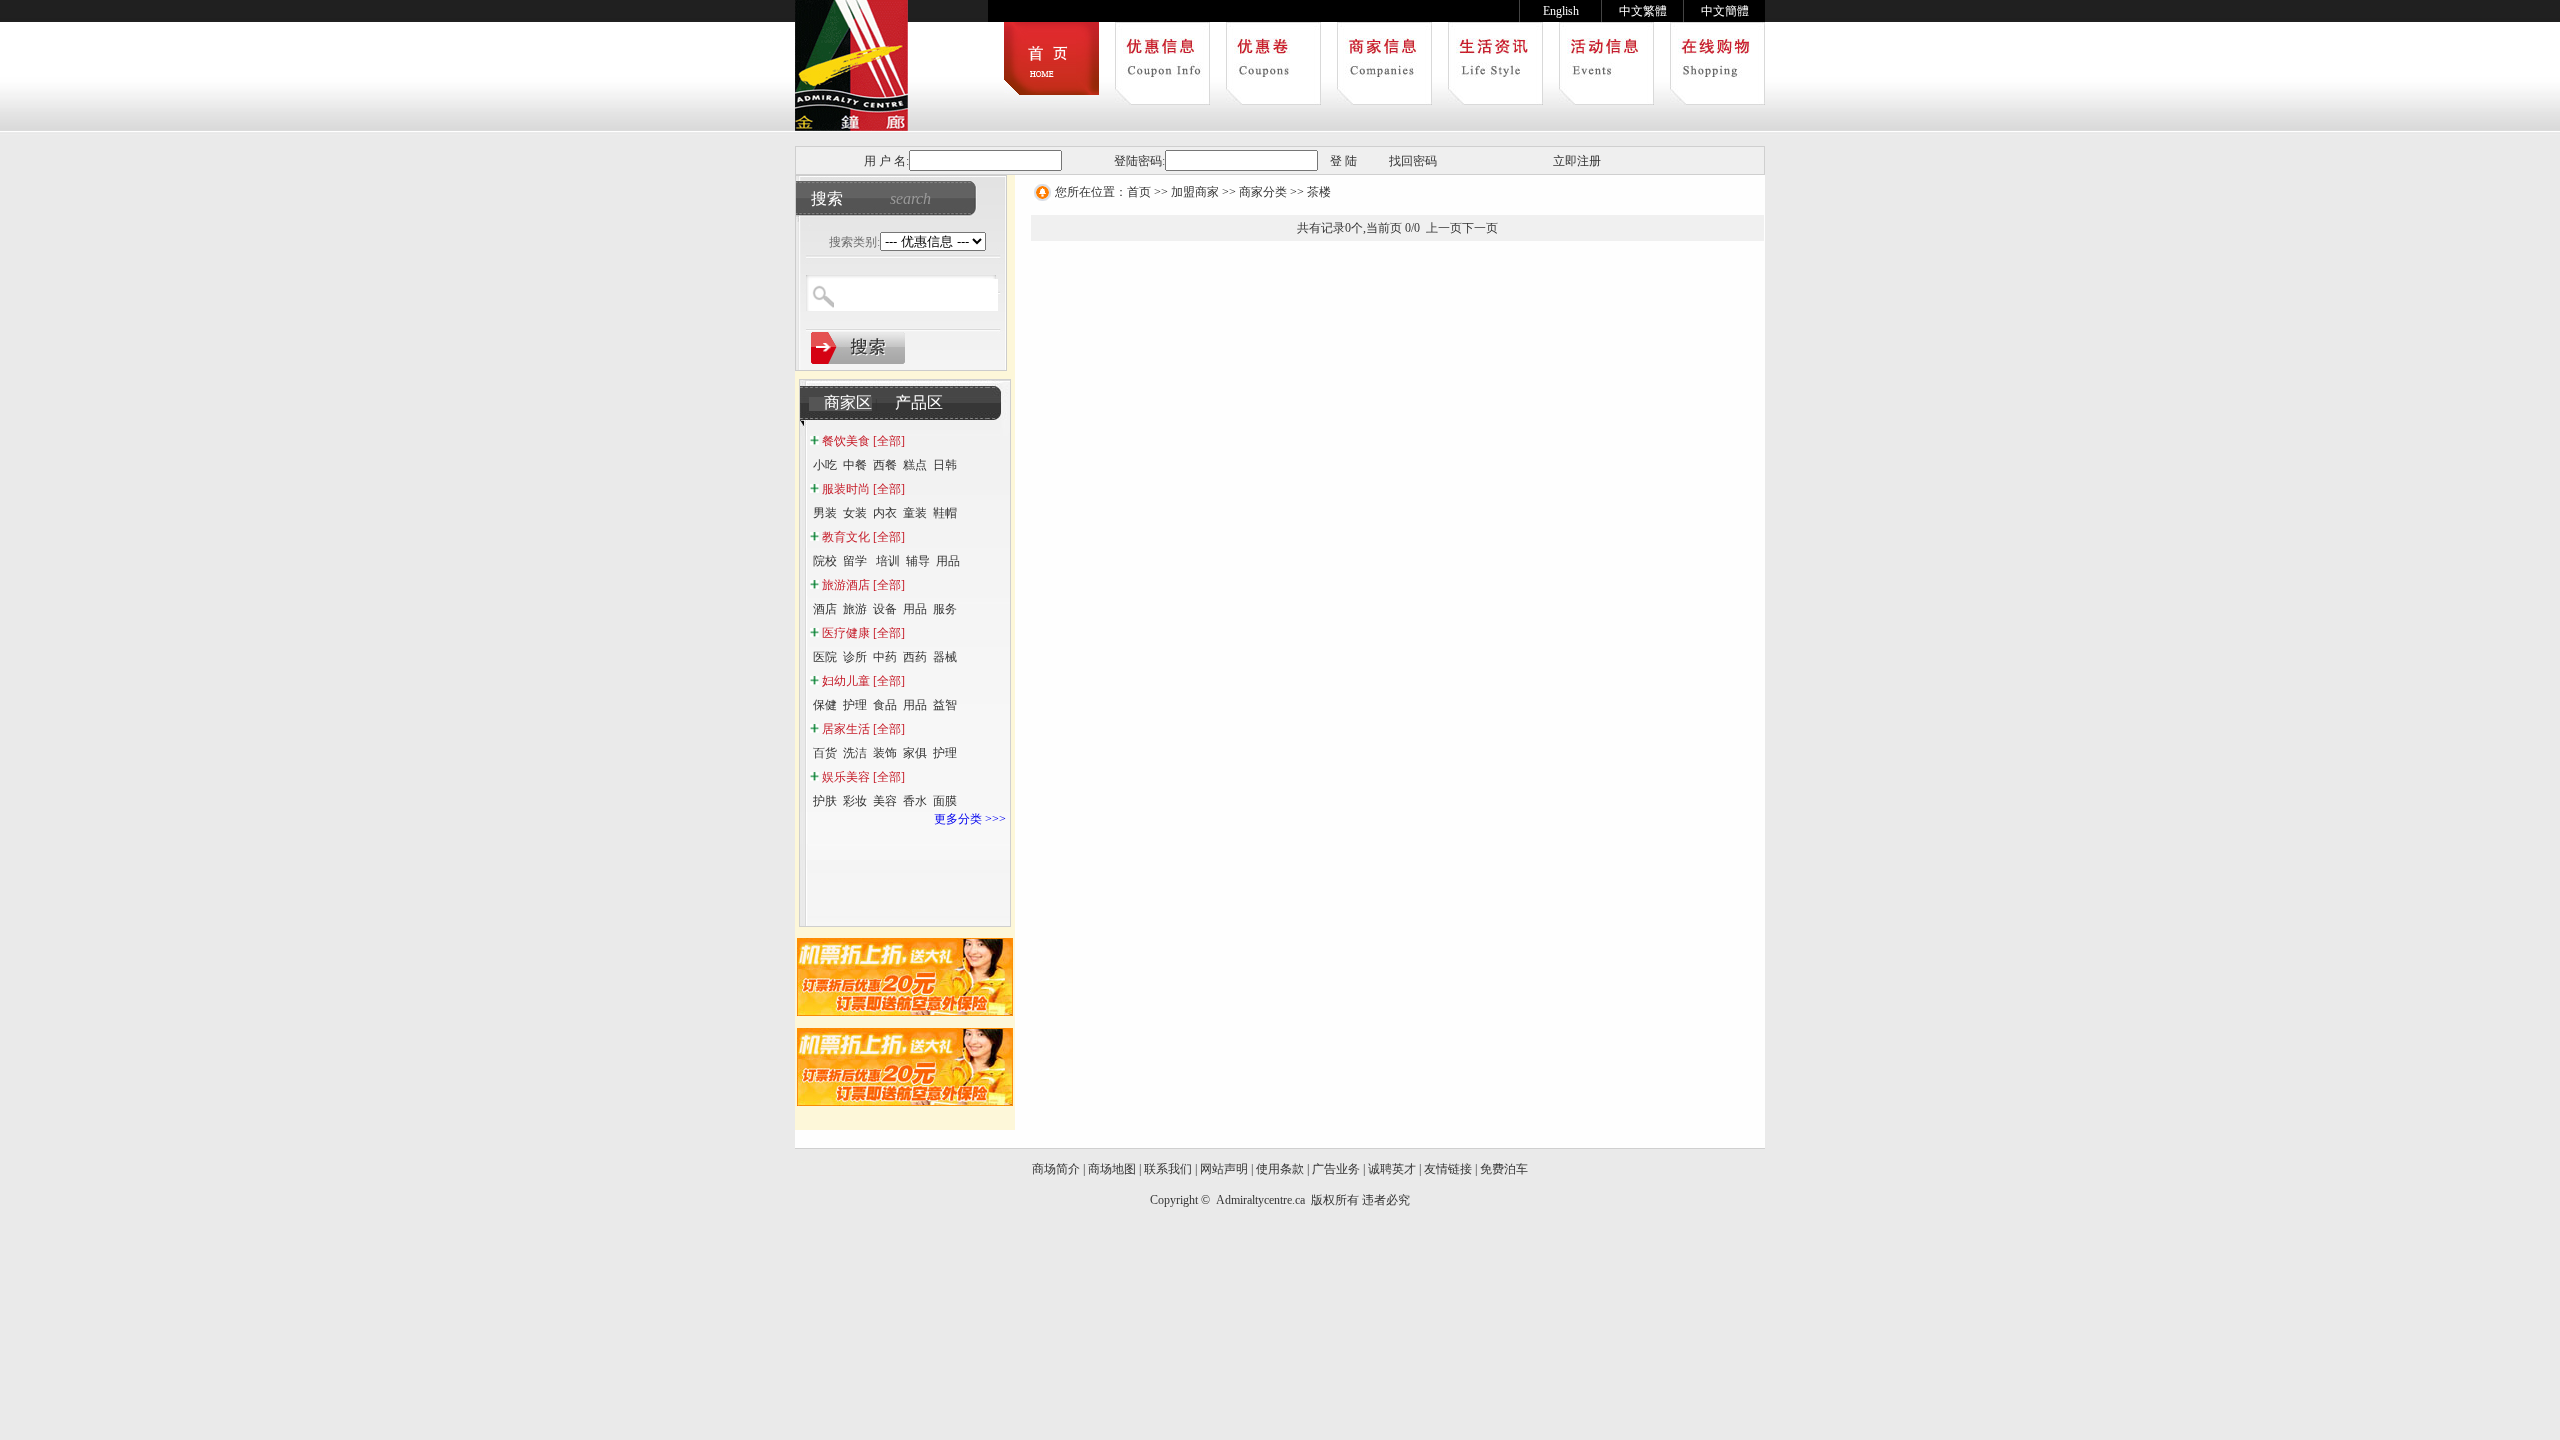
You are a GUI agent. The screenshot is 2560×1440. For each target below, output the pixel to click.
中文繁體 (1643, 11)
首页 (1139, 192)
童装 (915, 513)
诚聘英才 (1392, 1169)
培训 (888, 561)
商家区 (848, 402)
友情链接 (1448, 1169)
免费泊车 (1504, 1169)
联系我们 (1168, 1169)
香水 (915, 801)
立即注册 (1577, 161)
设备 (885, 609)
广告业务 (1336, 1169)
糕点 (915, 465)
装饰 (885, 753)
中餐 (855, 465)
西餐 (885, 465)
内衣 (885, 513)
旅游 (855, 609)
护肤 (825, 801)
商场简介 (1056, 1169)
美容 (885, 801)
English (1561, 11)
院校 (825, 561)
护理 (855, 705)
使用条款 (1280, 1169)
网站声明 (1224, 1169)
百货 (825, 753)
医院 (825, 657)
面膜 (945, 801)
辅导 (918, 561)
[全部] (889, 441)
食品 (885, 705)
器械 (946, 657)
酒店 (825, 609)
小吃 (825, 465)
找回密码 (1413, 161)
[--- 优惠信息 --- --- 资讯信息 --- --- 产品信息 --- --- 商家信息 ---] (933, 242)
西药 (915, 657)
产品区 (919, 402)
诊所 (855, 657)
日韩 (945, 465)
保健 (825, 705)
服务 (945, 609)
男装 (825, 513)
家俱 (915, 753)
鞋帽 (945, 513)
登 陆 (1343, 161)
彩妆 (855, 801)
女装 (855, 513)
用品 (948, 561)
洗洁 (855, 753)
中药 (885, 657)
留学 (856, 561)
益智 (945, 705)
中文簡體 (1725, 11)
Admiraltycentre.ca (1262, 1200)
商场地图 (1112, 1169)
